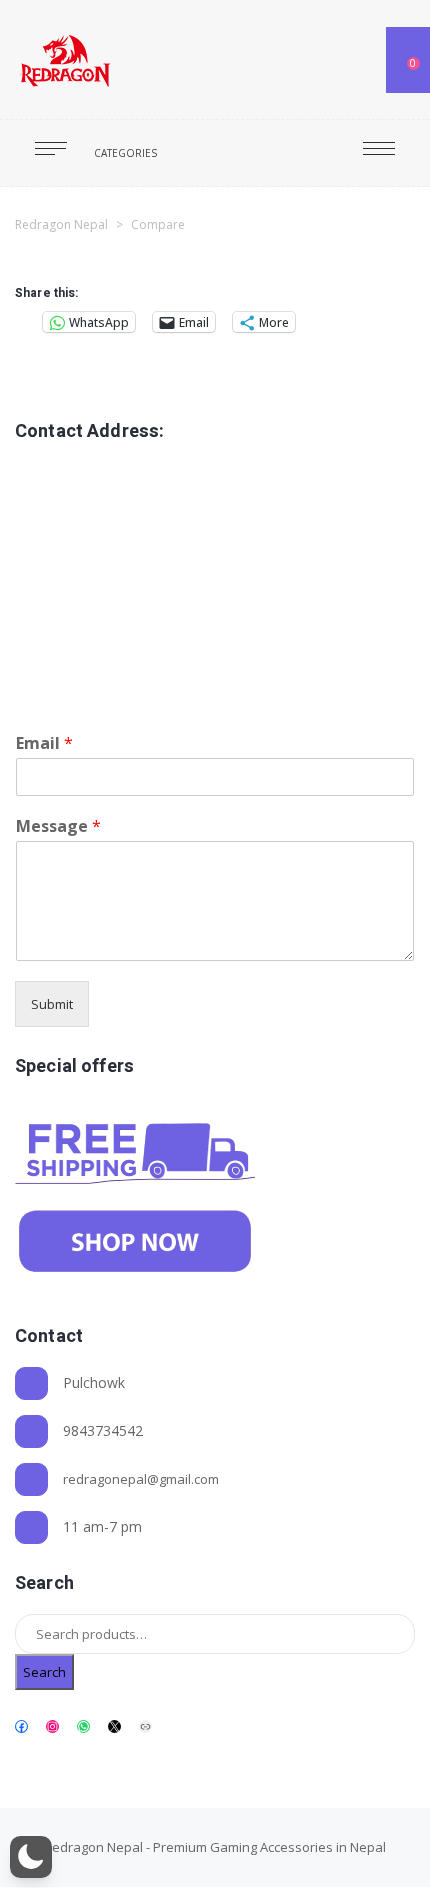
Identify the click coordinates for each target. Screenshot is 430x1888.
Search (44, 1672)
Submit (52, 1004)
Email (44, 743)
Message (58, 826)
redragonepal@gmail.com (141, 1479)
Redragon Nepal (93, 1847)
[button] (31, 1857)
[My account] (358, 59)
